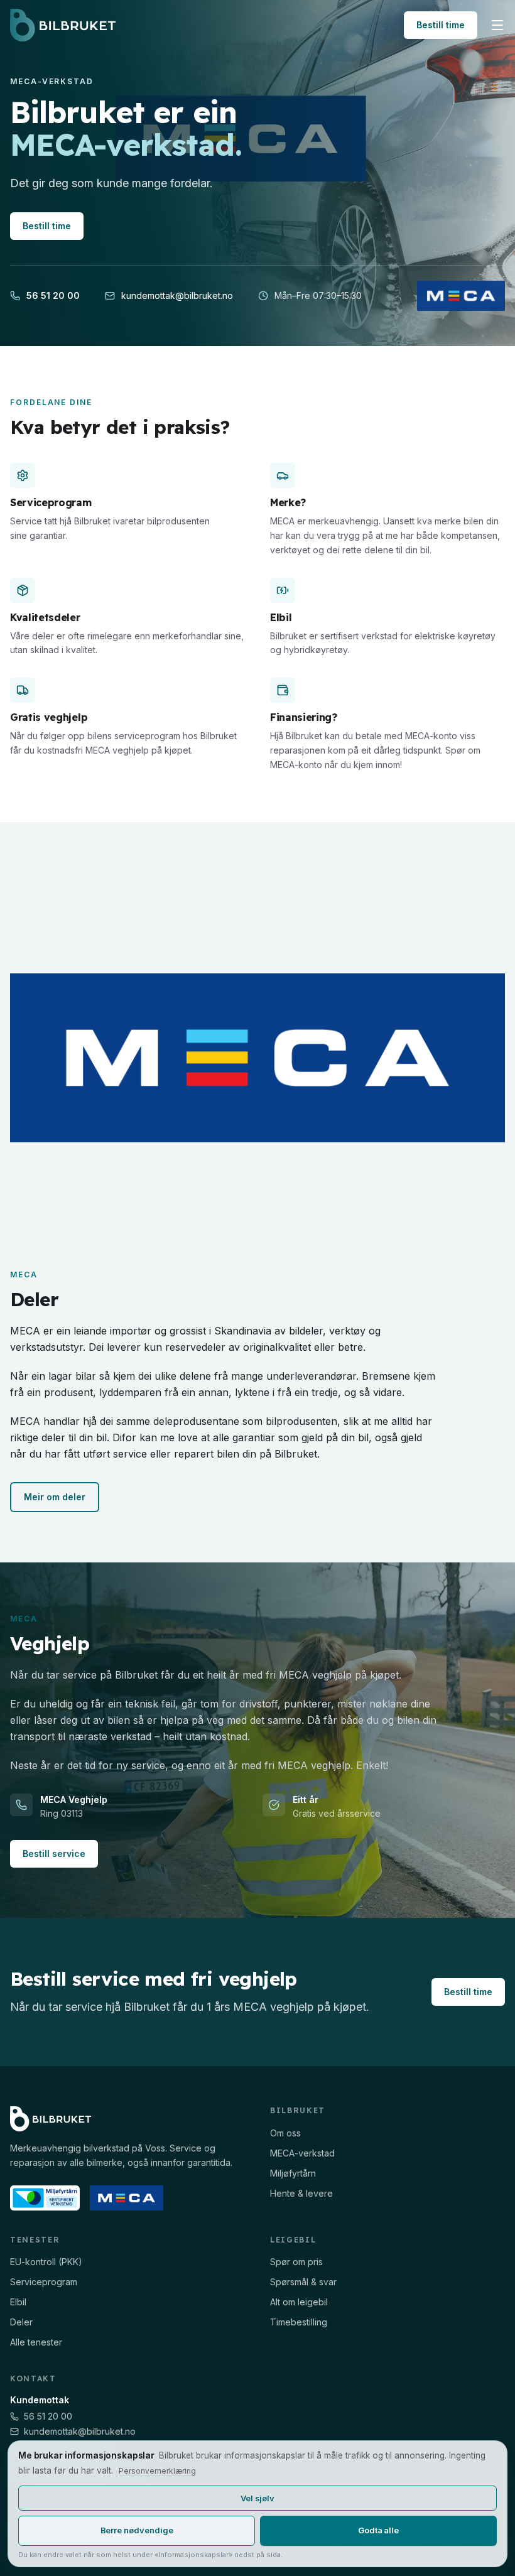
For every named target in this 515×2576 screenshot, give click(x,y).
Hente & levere (301, 2193)
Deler (21, 2322)
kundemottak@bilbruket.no (177, 295)
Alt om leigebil (299, 2302)
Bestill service (54, 1854)
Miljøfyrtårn (293, 2173)
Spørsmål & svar (303, 2282)
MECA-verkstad (302, 2153)
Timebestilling (299, 2322)
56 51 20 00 (53, 295)
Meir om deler (55, 1497)
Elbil (18, 2302)
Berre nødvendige (137, 2530)
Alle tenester (36, 2342)
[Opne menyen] (497, 25)
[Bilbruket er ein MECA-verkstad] (461, 296)
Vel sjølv (257, 2498)
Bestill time (441, 25)
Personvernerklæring (157, 2471)
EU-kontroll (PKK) (46, 2262)
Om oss (285, 2133)
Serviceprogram (44, 2282)
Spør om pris (296, 2262)
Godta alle (378, 2530)
